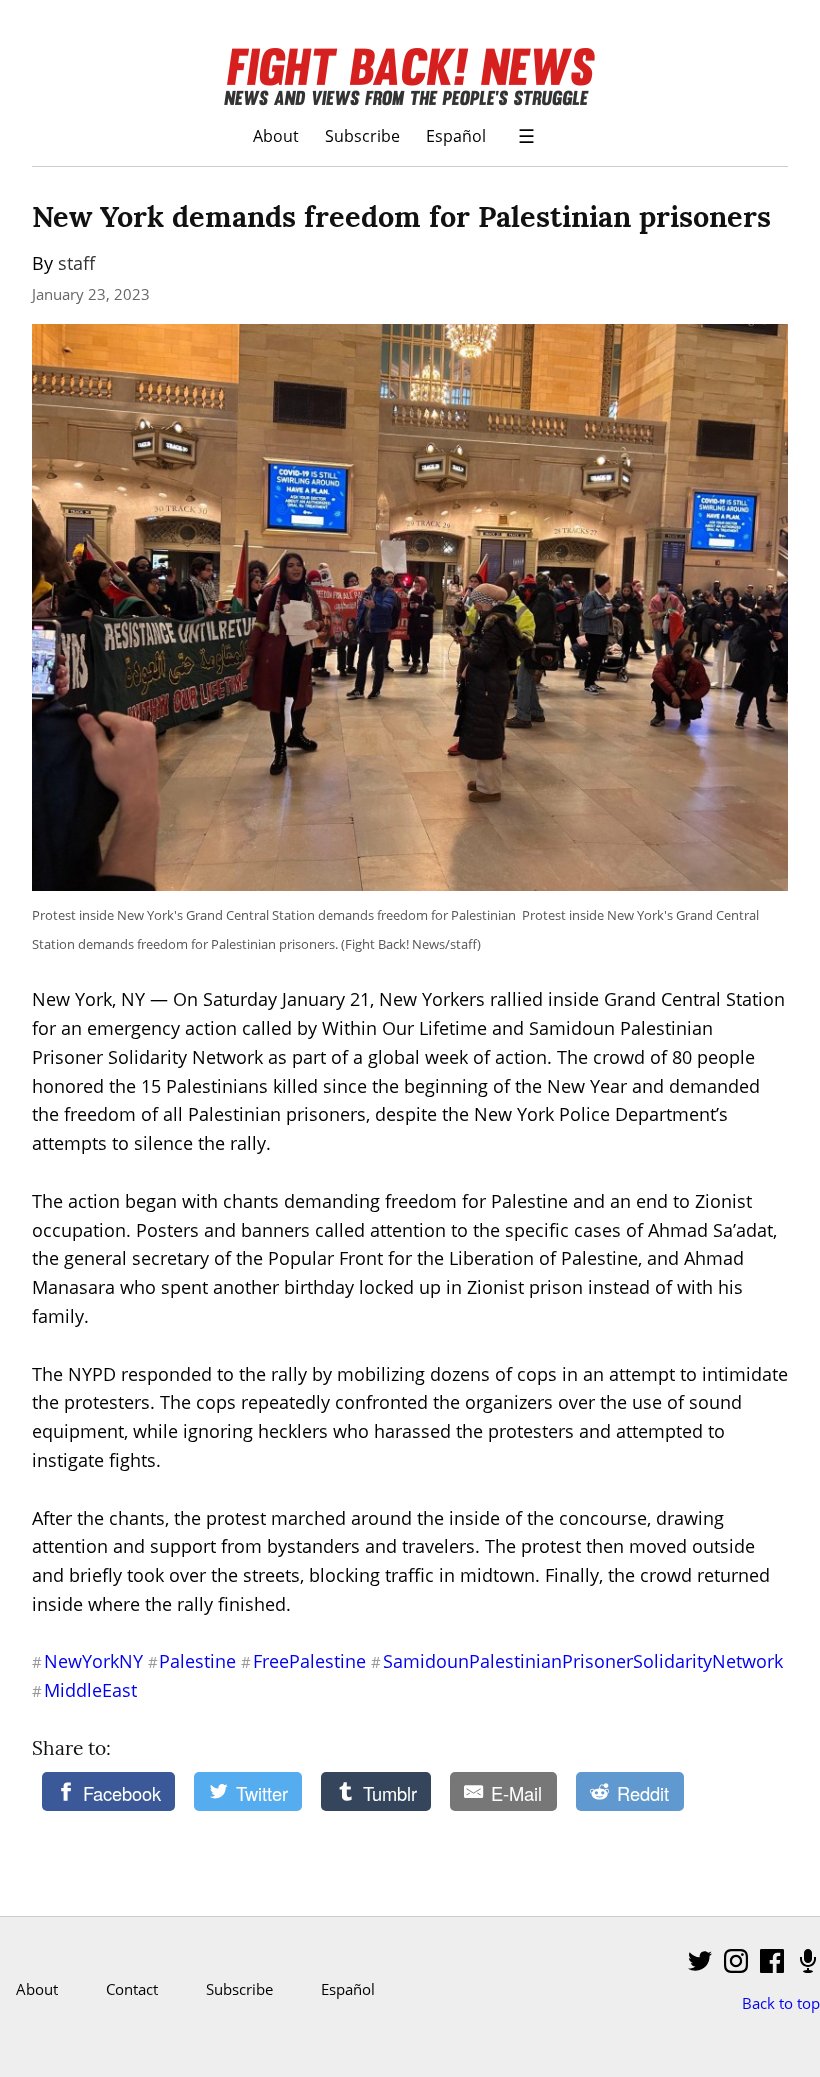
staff (76, 263)
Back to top (781, 2003)
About (276, 135)
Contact (132, 1989)
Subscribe (362, 135)
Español (456, 135)
